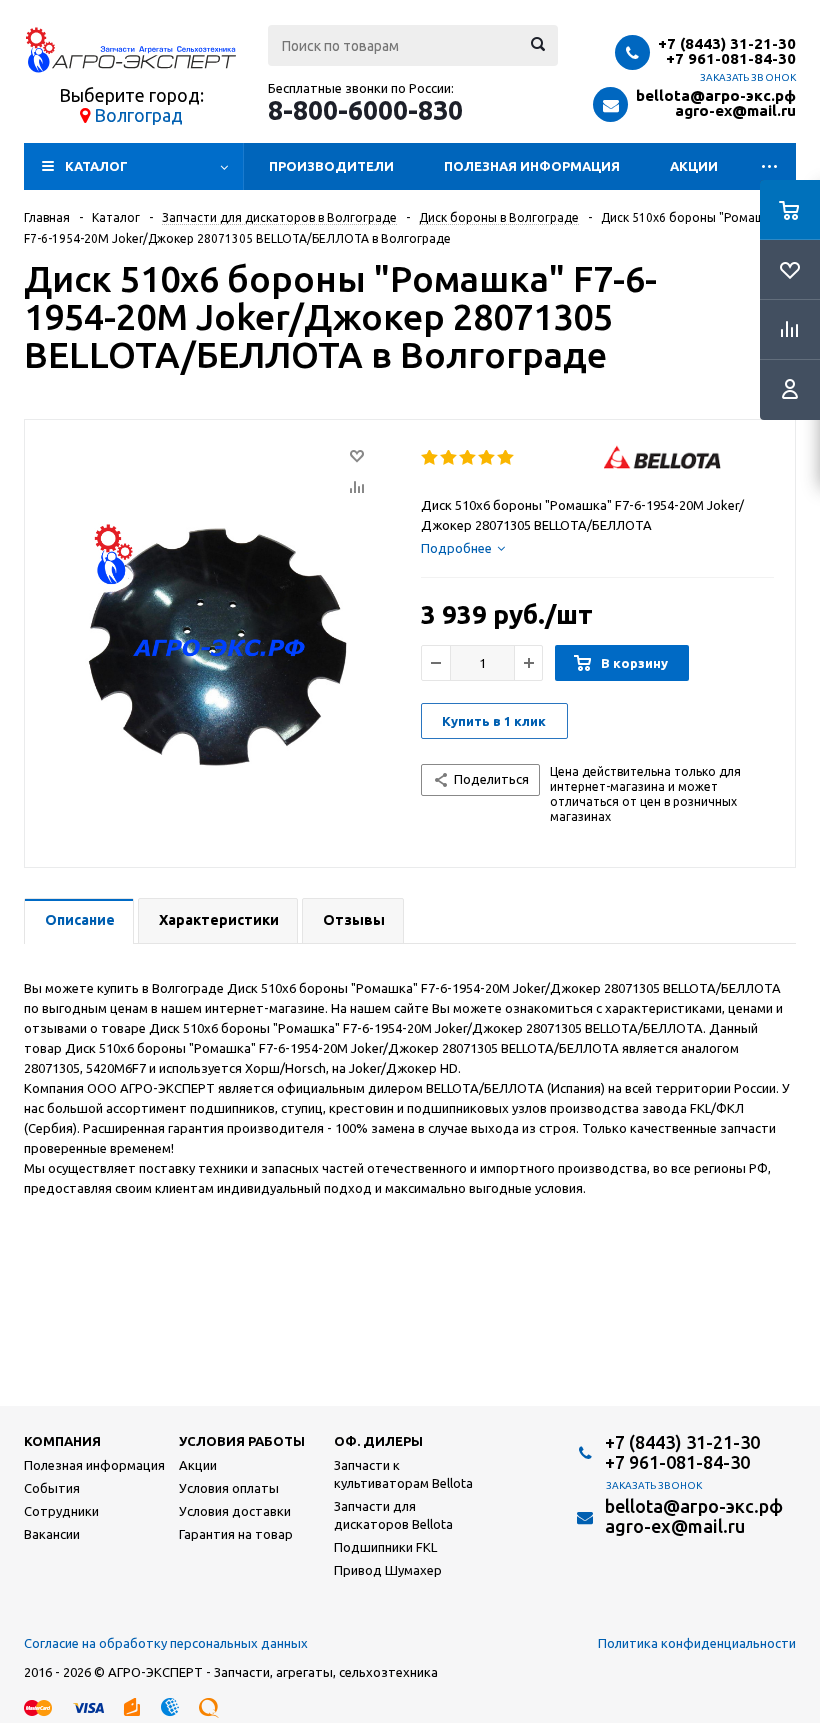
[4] (487, 458)
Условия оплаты (229, 1488)
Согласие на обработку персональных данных (166, 1643)
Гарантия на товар (236, 1534)
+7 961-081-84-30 (731, 58)
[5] (506, 458)
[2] (449, 458)
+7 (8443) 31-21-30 (727, 43)
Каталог (96, 166)
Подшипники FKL (385, 1547)
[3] (468, 458)
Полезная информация (532, 166)
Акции (694, 166)
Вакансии (52, 1534)
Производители (331, 166)
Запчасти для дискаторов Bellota (393, 1515)
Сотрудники (61, 1511)
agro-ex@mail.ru (735, 110)
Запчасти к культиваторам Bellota (403, 1474)
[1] (430, 458)
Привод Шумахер (388, 1570)
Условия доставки (235, 1511)
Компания (62, 1441)
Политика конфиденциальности (697, 1643)
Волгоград (138, 115)
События (52, 1488)
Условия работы (242, 1441)
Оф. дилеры (378, 1441)
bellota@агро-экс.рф (716, 95)
